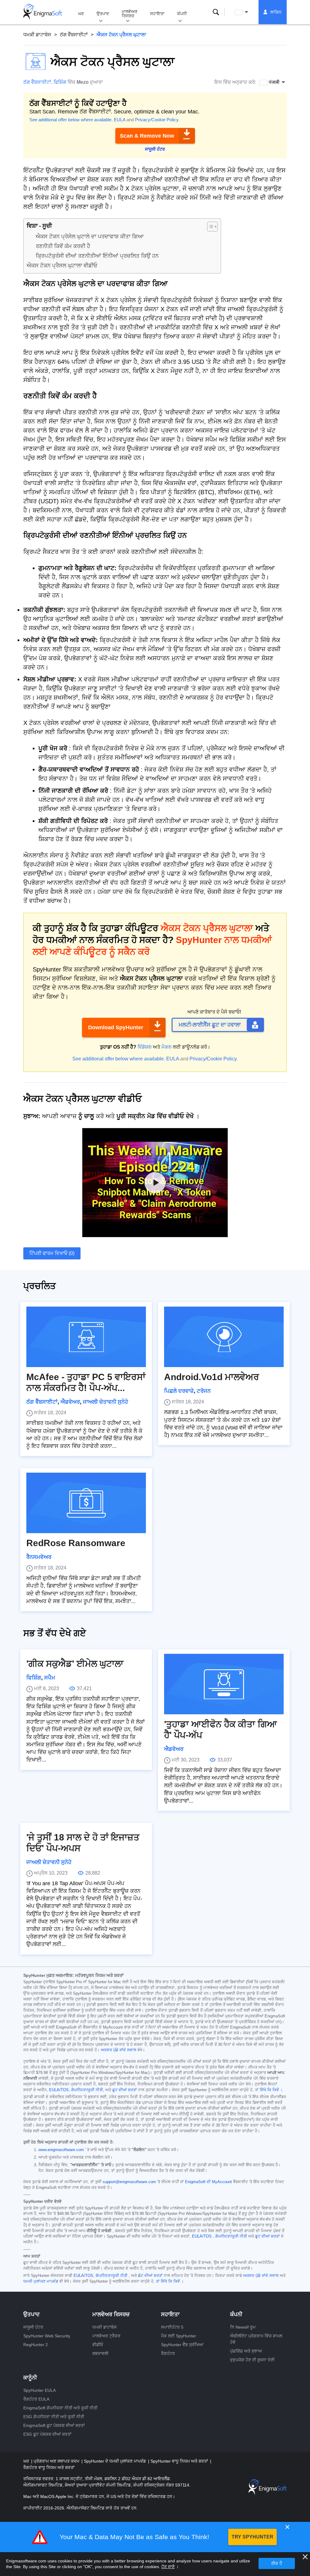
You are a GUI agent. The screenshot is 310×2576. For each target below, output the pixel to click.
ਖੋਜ (216, 12)
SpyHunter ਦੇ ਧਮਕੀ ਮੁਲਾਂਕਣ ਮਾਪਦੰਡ (115, 2461)
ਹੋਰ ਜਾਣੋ (168, 2567)
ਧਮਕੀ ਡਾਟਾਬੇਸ (37, 35)
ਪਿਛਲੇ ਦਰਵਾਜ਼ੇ (179, 1391)
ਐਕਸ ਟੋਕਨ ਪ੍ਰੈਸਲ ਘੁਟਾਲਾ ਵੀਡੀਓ (62, 266)
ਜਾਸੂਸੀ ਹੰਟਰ (33, 2327)
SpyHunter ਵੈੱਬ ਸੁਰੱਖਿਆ (182, 2345)
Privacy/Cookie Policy (157, 120)
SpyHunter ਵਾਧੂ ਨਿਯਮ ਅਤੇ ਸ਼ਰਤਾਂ (180, 2461)
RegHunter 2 (36, 2345)
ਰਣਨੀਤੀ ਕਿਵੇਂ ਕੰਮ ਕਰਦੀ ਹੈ (63, 246)
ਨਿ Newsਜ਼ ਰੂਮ (243, 2327)
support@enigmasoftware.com (129, 2182)
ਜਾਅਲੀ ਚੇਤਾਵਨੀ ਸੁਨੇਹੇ (106, 1402)
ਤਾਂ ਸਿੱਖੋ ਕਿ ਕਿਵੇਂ (168, 2281)
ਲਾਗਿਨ (276, 12)
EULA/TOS (59, 2090)
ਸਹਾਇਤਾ (157, 14)
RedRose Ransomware (76, 1543)
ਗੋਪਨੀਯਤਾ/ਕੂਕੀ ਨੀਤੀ (87, 2090)
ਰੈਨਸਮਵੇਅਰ (39, 1557)
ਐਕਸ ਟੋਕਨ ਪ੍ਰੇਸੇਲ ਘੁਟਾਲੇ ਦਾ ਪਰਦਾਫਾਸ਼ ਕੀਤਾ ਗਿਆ (90, 237)
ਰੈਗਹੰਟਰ (168, 2353)
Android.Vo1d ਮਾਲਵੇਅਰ (212, 1377)
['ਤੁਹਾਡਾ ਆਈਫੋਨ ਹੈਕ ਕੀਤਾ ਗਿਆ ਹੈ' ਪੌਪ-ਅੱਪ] (224, 1684)
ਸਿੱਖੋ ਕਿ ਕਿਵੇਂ (269, 2090)
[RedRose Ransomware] (86, 1503)
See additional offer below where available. (71, 120)
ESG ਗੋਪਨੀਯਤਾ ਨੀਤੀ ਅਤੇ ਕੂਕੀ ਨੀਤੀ (54, 2417)
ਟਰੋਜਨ (204, 1391)
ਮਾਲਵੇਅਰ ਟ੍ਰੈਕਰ (106, 2336)
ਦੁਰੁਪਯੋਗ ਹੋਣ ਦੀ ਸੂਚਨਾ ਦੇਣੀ (252, 2360)
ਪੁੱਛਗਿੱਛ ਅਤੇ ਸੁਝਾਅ (246, 2351)
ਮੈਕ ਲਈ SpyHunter (179, 2336)
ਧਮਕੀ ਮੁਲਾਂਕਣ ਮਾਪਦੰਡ (41, 2281)
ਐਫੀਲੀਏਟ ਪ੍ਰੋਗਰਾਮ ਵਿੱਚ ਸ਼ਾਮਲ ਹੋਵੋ (256, 2339)
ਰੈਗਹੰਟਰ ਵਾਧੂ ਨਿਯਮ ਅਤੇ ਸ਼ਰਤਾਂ (49, 2467)
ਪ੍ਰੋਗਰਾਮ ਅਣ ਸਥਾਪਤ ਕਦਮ (57, 2461)
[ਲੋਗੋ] (43, 12)
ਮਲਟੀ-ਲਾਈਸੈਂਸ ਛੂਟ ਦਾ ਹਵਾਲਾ (210, 1025)
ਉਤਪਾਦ (103, 14)
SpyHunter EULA (40, 2390)
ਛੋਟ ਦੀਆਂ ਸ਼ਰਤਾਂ (150, 2276)
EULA (120, 120)
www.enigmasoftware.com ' (62, 2150)
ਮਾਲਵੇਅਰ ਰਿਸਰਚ (130, 14)
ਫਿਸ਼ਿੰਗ (60, 82)
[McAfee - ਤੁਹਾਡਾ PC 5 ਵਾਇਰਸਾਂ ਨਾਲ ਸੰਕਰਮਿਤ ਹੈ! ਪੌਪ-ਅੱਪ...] (86, 1337)
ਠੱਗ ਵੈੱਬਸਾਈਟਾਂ (74, 35)
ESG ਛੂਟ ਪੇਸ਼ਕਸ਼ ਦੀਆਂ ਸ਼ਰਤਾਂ (47, 2434)
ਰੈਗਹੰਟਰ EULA (36, 2399)
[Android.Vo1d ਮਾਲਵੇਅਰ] (224, 1337)
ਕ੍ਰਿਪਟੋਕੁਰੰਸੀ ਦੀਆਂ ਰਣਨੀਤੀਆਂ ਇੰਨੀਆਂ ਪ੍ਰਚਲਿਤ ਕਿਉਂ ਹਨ (97, 256)
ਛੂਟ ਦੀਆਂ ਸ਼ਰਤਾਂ (125, 2090)
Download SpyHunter (116, 1027)
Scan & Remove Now (147, 136)
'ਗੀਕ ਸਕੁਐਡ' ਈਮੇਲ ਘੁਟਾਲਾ (75, 1664)
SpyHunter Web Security (47, 2336)
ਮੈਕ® (167, 1047)
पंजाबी (247, 12)
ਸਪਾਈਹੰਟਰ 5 (172, 2327)
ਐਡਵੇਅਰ (70, 1402)
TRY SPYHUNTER (252, 2537)
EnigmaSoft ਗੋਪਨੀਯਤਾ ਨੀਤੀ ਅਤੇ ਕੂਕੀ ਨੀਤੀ (60, 2408)
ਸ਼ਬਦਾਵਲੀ (100, 2353)
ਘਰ (81, 14)
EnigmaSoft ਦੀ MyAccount (208, 2182)
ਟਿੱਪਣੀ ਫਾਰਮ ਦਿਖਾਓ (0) (52, 1253)
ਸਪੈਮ (50, 1678)
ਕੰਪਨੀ (182, 14)
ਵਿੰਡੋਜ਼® (145, 1047)
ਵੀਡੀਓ (98, 2345)
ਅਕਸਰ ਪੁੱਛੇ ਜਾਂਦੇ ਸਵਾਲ (119, 2050)
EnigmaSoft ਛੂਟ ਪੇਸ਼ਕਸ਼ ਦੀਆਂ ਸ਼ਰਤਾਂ (54, 2425)
